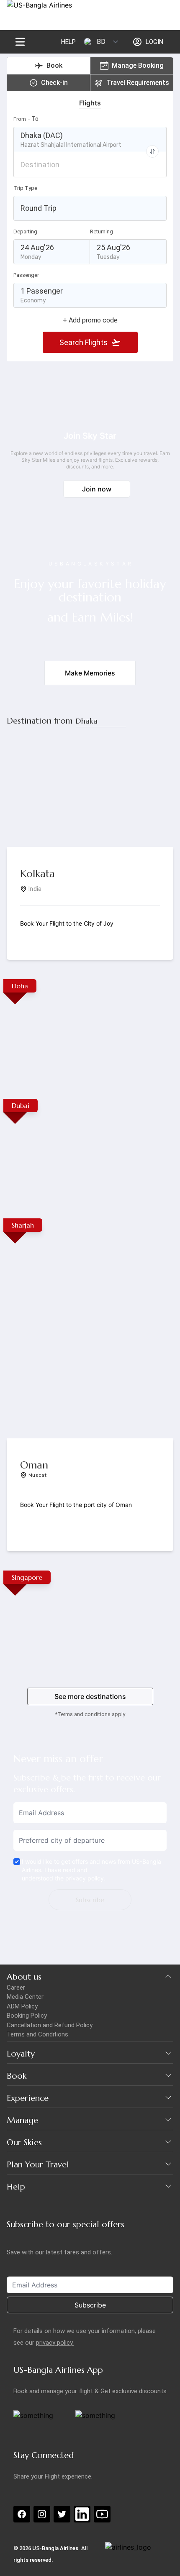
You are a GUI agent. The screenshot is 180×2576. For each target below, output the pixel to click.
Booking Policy (27, 2016)
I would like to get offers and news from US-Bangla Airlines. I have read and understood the (91, 1870)
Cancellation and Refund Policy (50, 2025)
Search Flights (84, 342)
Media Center (25, 1997)
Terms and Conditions (37, 2034)
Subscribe (90, 1900)
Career (16, 1988)
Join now (97, 489)
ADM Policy (22, 2006)
